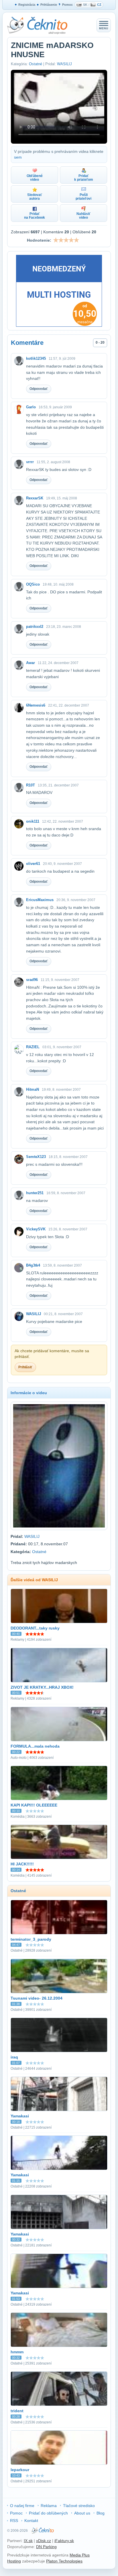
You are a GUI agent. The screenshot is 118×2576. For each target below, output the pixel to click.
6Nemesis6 (36, 705)
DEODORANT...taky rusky (35, 1628)
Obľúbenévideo (35, 178)
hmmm (17, 2352)
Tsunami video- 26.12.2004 (37, 1998)
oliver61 (33, 864)
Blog (101, 2513)
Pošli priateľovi (83, 197)
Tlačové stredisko (79, 2506)
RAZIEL (33, 1047)
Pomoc (67, 5)
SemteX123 (36, 1157)
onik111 (33, 821)
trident (17, 2411)
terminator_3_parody (31, 1939)
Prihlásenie (49, 5)
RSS (14, 2521)
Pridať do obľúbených (48, 2513)
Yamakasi (20, 2116)
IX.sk (28, 2541)
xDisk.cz (44, 2541)
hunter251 (35, 1193)
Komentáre (27, 343)
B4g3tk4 (33, 1265)
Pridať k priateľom (84, 178)
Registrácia (27, 5)
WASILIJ (64, 64)
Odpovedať (39, 389)
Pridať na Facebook (35, 216)
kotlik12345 (36, 358)
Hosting (14, 2561)
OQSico (33, 584)
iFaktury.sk (64, 2541)
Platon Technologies (64, 2561)
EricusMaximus (40, 900)
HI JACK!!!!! (22, 1864)
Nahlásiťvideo (83, 216)
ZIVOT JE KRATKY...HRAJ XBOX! (42, 1687)
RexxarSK (35, 498)
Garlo (31, 407)
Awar (31, 663)
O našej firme (22, 2506)
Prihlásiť (25, 1367)
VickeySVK (36, 1229)
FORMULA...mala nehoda (35, 1746)
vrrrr (30, 462)
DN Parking (46, 2547)
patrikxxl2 (35, 627)
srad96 (32, 980)
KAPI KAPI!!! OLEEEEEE (34, 1805)
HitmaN (33, 1089)
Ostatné (36, 64)
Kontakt (31, 2521)
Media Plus (80, 2555)
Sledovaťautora (35, 197)
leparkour (20, 2470)
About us (82, 2513)
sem (18, 157)
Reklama (49, 2506)
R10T (31, 785)
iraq (14, 2057)
